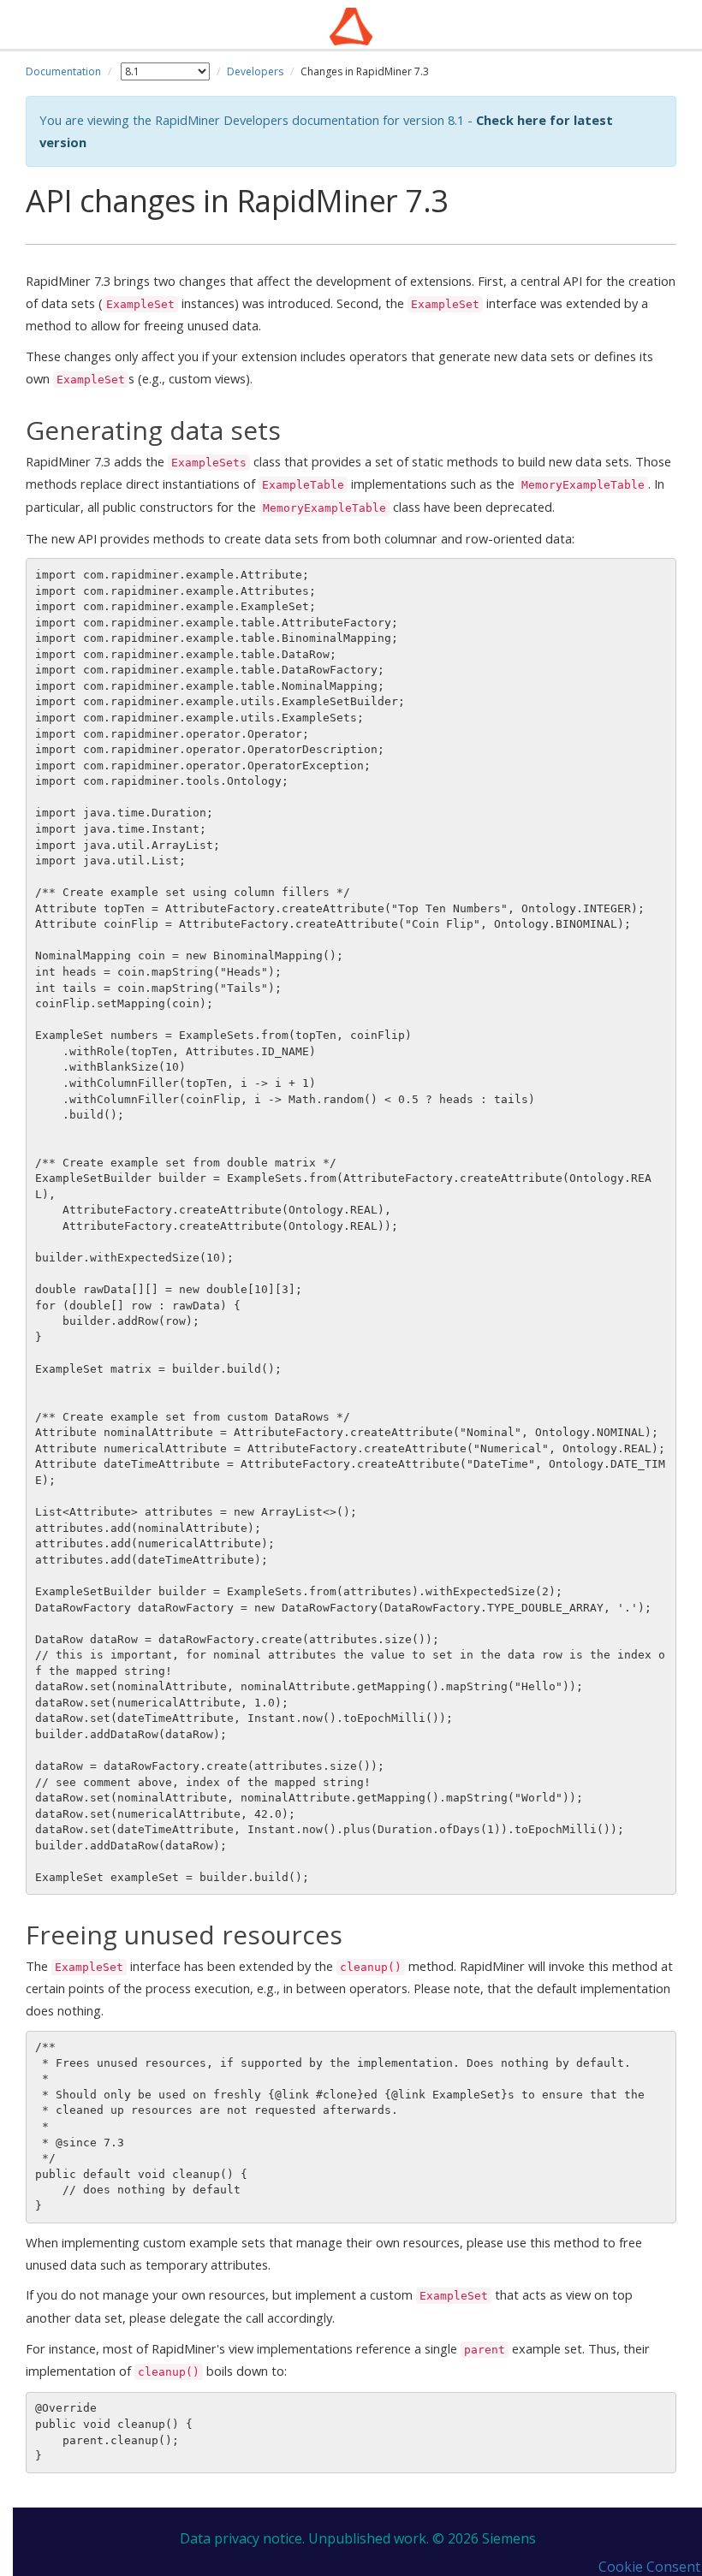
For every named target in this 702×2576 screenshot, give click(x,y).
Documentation (63, 71)
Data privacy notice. (242, 2538)
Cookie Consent (649, 2567)
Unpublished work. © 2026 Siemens (422, 2538)
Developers (255, 71)
